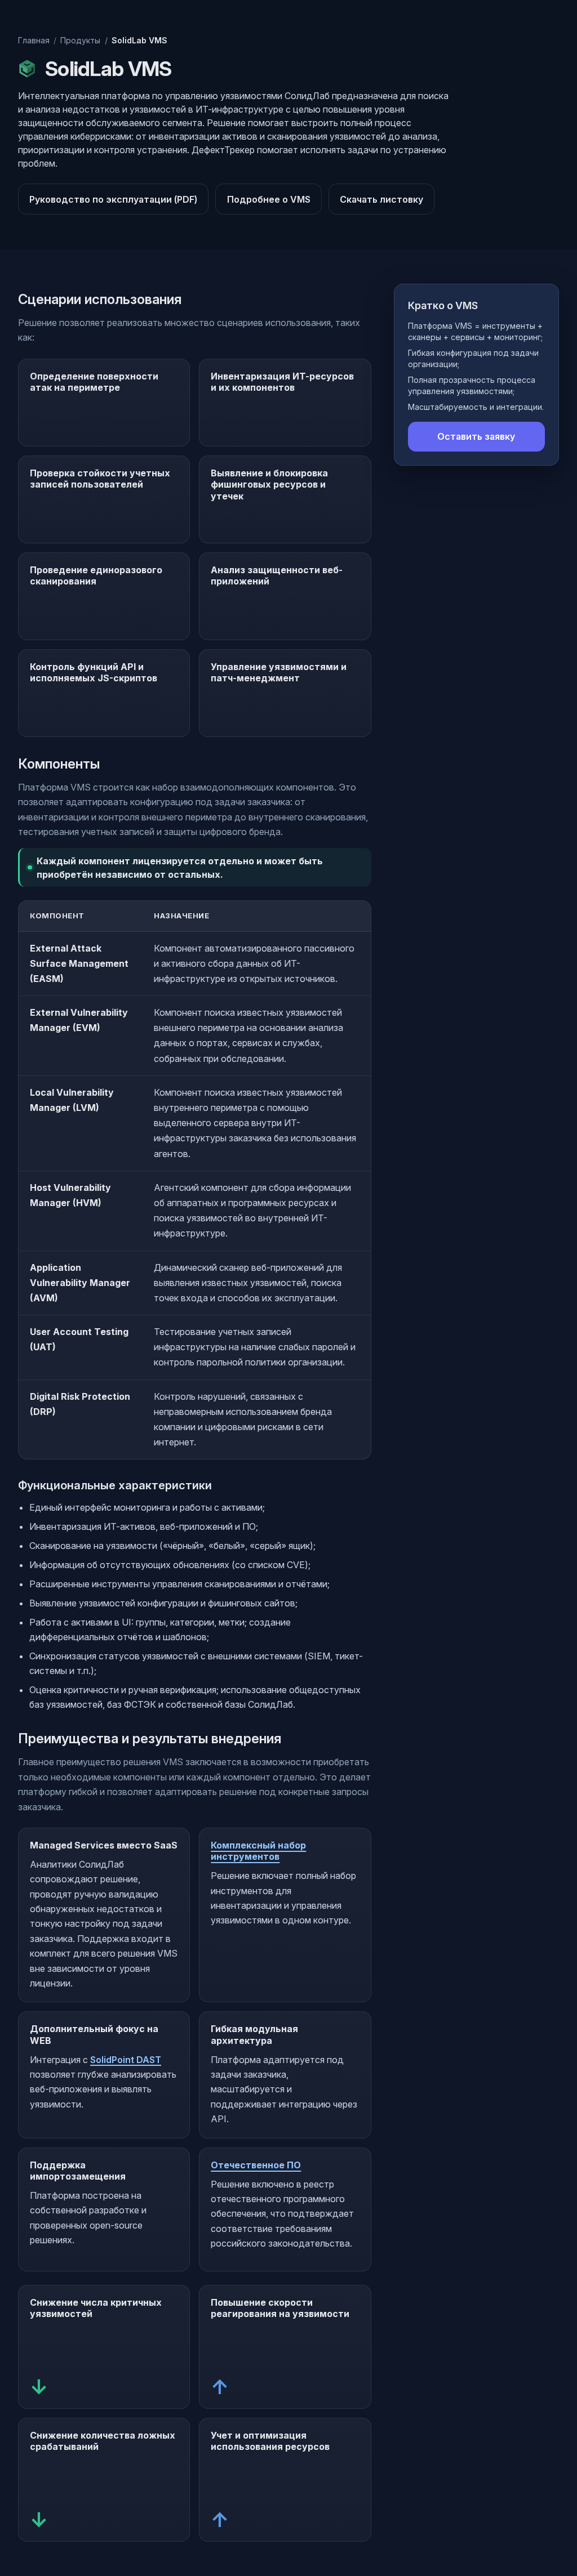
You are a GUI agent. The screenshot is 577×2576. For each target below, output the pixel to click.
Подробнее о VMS (269, 199)
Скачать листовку (381, 199)
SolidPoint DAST (126, 2060)
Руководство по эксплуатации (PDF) (113, 199)
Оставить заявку (476, 436)
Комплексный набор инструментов (258, 1851)
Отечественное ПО (256, 2165)
